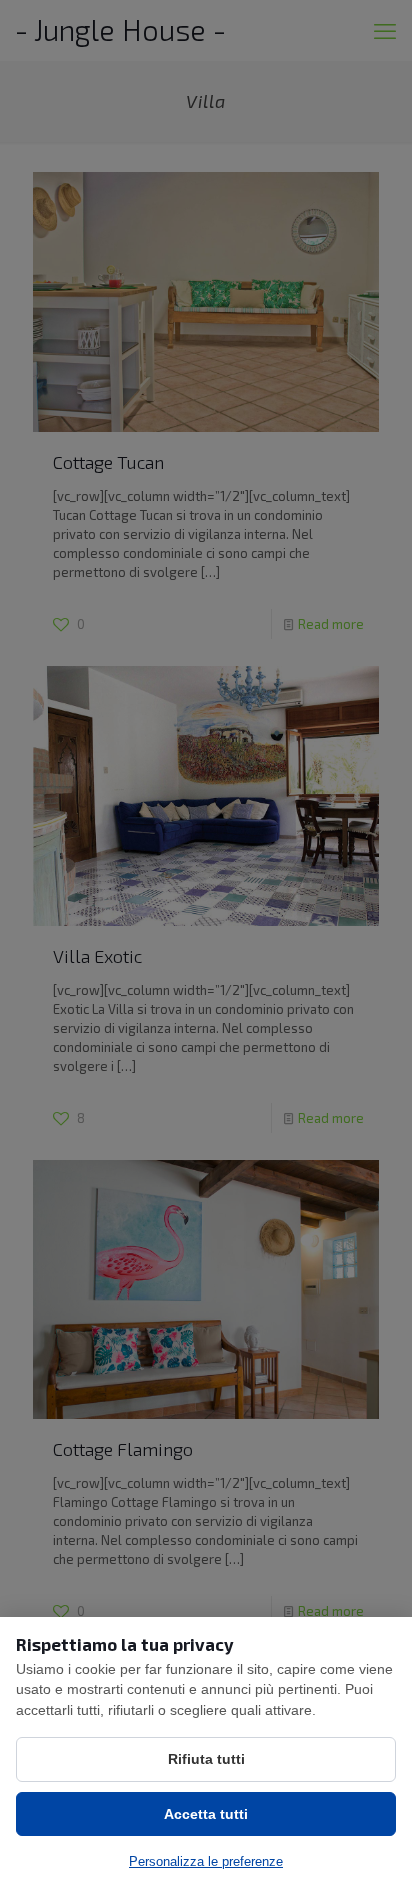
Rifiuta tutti (206, 1759)
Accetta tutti (206, 1814)
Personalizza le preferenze (206, 1861)
